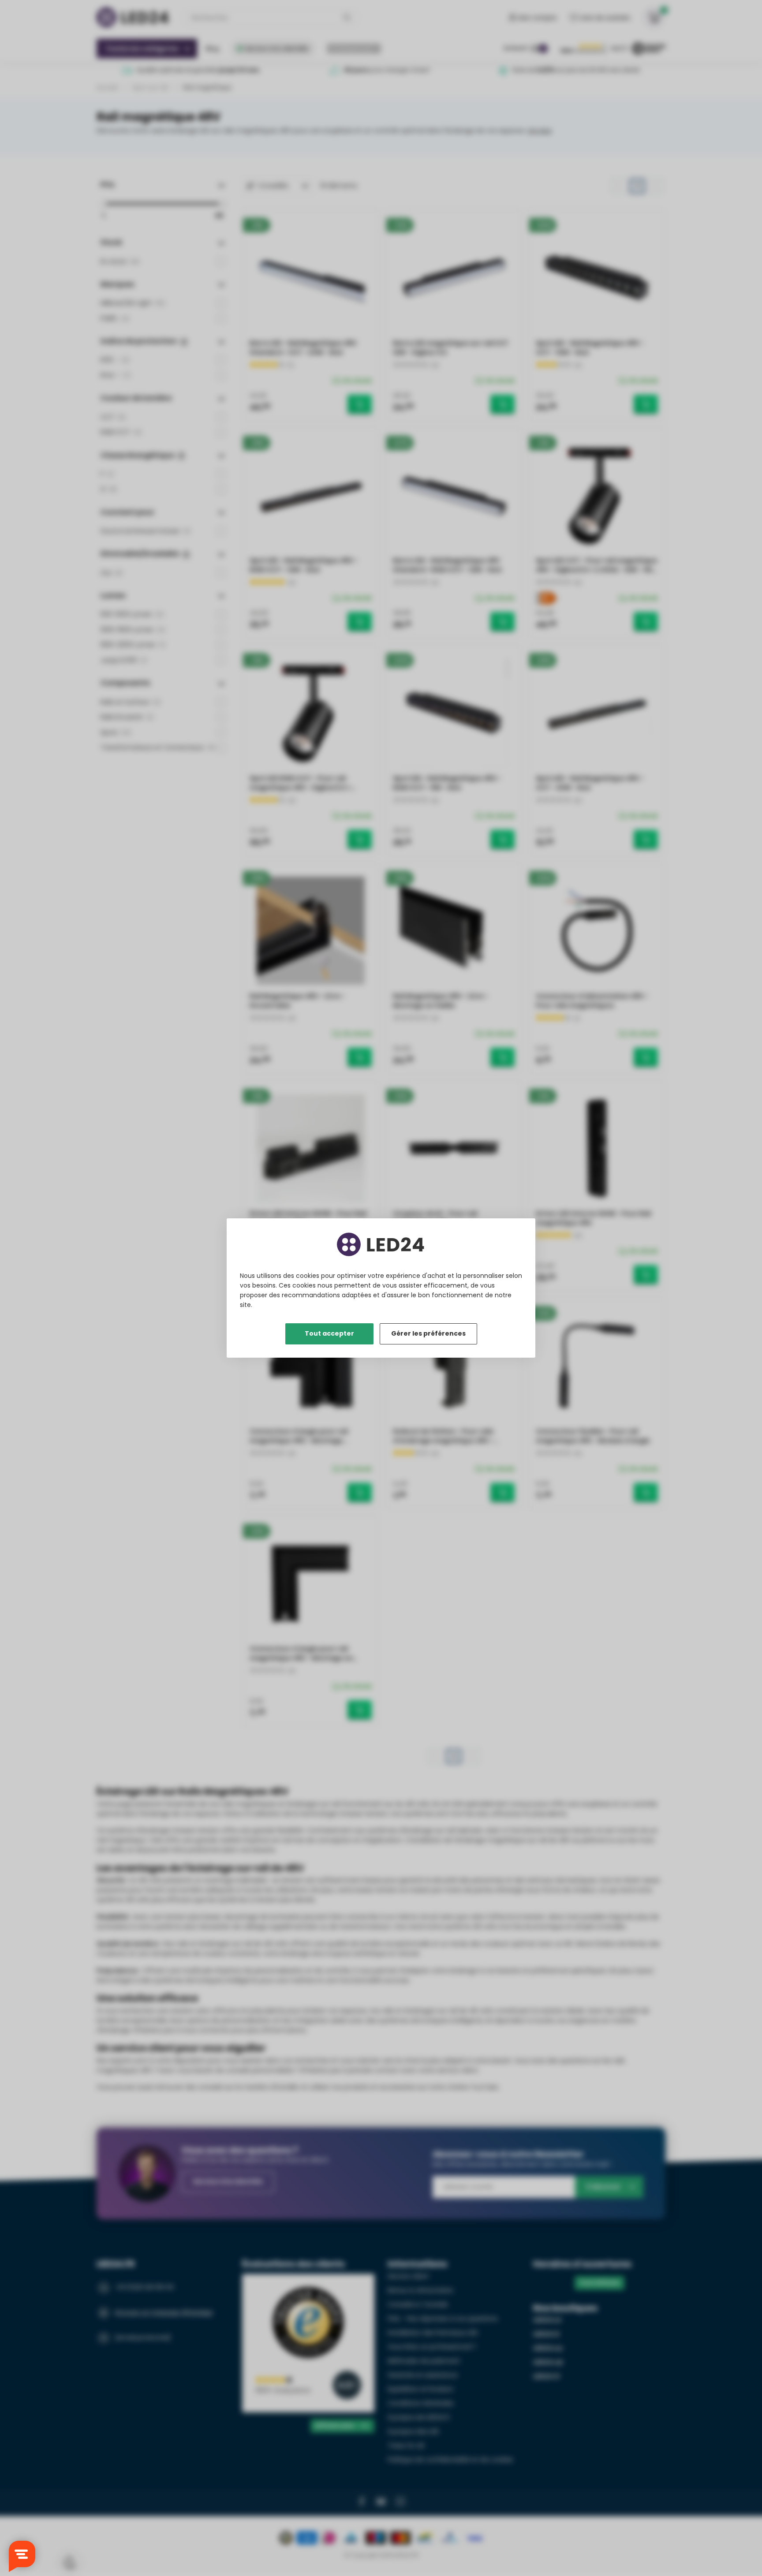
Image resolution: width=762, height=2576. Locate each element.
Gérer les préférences (428, 1333)
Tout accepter (329, 1333)
